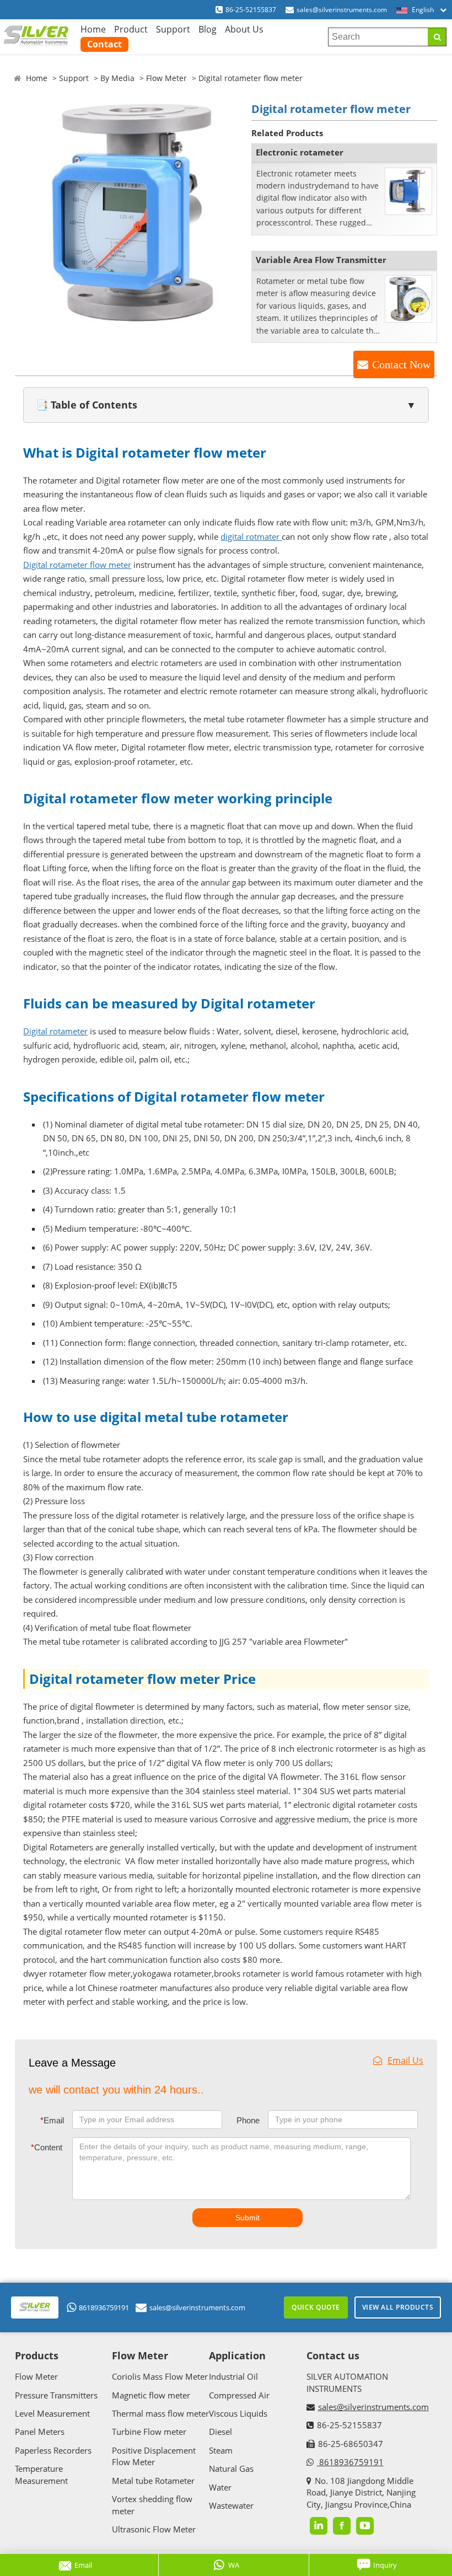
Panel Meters (40, 2432)
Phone (248, 2120)
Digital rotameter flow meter (77, 565)
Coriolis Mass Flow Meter (160, 2376)
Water (220, 2487)
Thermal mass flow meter (160, 2413)
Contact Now (401, 364)
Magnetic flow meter (151, 2395)
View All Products (398, 2307)
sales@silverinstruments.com (342, 10)
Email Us (405, 2060)
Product (131, 29)
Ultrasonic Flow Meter (154, 2529)
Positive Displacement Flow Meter (154, 2456)
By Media (117, 78)
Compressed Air (239, 2395)
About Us (244, 29)
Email (52, 2120)
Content (47, 2147)
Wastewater (231, 2505)
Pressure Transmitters (56, 2395)
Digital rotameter (55, 1031)
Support (173, 29)
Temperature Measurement (41, 2474)
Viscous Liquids (238, 2413)
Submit (247, 2218)
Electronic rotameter (300, 152)
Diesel (220, 2432)
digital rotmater (251, 536)
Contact (104, 44)
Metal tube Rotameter (153, 2481)
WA (234, 2565)
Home (93, 29)
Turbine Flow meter (149, 2432)
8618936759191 (104, 2307)
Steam (221, 2450)
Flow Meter (166, 78)
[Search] (437, 37)
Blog (208, 29)
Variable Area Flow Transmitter (321, 260)
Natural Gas (231, 2468)
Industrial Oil (233, 2376)
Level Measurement (52, 2413)
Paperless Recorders (53, 2450)
